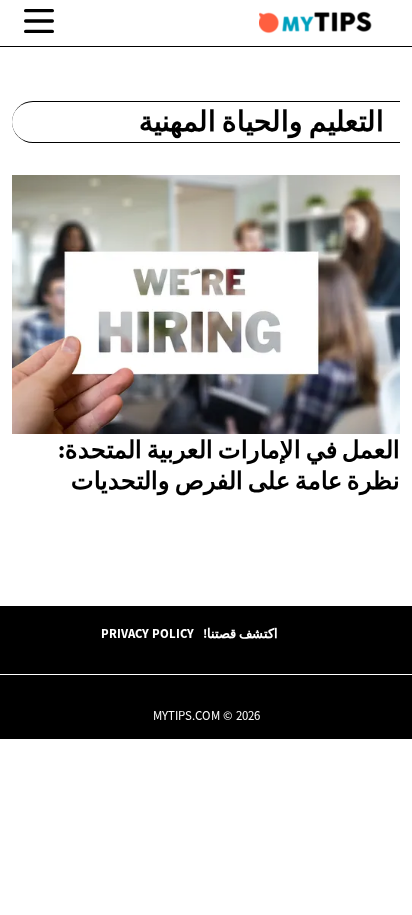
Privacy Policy (147, 633)
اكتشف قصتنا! (240, 633)
